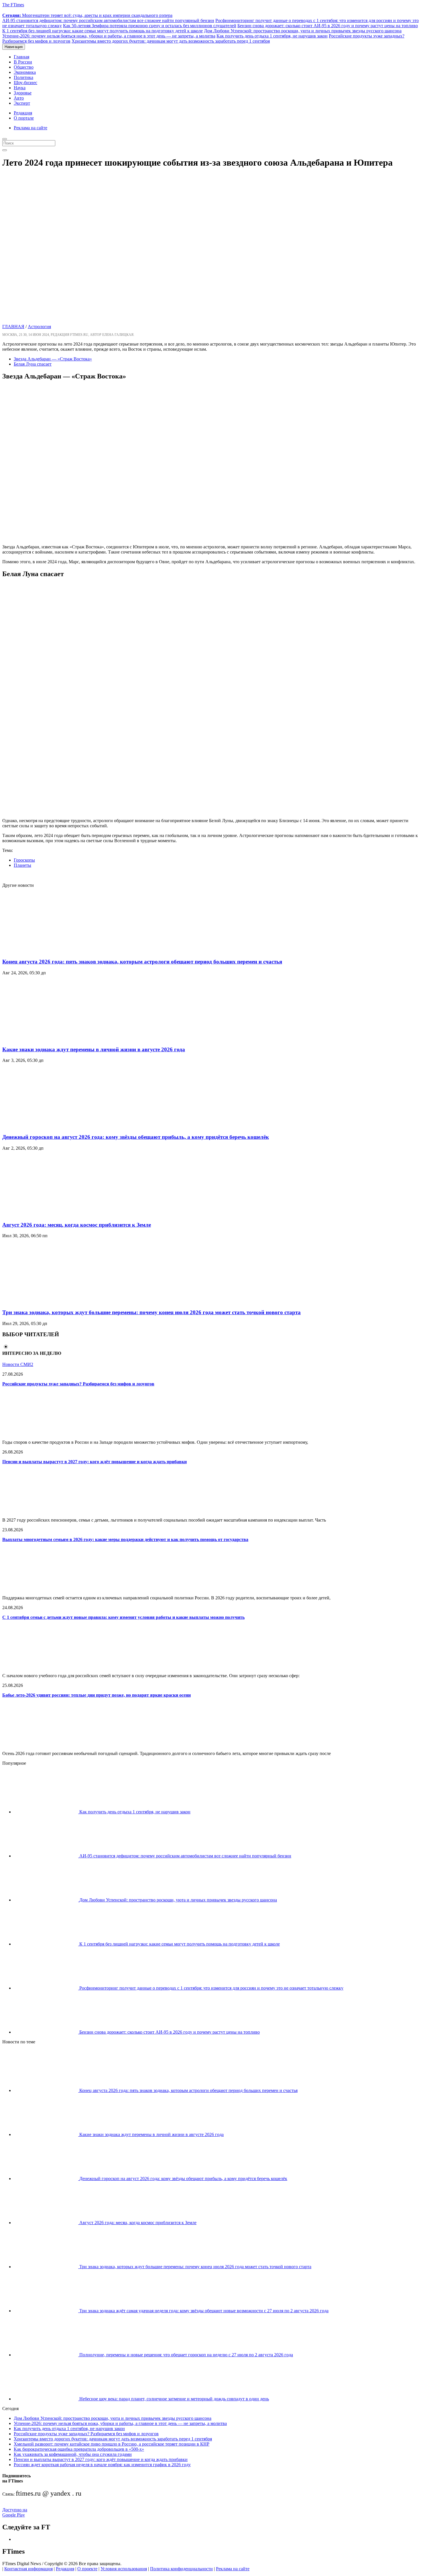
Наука (20, 88)
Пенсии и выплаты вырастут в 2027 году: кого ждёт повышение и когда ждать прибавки (95, 1462)
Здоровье (23, 93)
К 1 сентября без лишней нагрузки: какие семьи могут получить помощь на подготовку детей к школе (103, 31)
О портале (24, 118)
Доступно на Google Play (15, 2512)
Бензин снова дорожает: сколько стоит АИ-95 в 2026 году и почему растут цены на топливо (328, 26)
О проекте (87, 2569)
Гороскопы (24, 860)
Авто (19, 98)
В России (23, 62)
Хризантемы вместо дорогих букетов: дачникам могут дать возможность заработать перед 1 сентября (171, 41)
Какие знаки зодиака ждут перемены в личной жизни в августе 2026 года (94, 1049)
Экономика (25, 72)
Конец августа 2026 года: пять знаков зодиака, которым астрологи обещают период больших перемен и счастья (142, 962)
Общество (24, 67)
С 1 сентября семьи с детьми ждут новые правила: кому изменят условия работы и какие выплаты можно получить (123, 1617)
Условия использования (124, 2569)
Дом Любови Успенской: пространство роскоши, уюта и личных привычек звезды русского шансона (303, 31)
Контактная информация (28, 2569)
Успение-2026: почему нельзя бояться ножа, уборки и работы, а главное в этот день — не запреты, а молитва (109, 36)
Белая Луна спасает (33, 364)
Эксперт (22, 103)
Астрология (39, 327)
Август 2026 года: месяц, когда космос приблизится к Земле (77, 1225)
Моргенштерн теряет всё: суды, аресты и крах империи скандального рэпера (87, 15)
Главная (21, 57)
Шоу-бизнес (25, 83)
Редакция (23, 113)
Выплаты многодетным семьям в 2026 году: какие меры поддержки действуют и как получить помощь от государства (125, 1539)
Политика (23, 77)
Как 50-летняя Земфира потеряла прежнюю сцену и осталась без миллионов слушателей (150, 26)
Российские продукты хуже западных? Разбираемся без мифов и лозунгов (78, 1384)
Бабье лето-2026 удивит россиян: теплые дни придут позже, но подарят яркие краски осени (97, 1695)
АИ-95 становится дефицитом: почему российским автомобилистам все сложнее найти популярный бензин (108, 20)
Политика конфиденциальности (181, 2569)
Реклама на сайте (31, 128)
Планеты (22, 865)
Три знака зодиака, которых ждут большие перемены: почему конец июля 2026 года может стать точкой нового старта (152, 1312)
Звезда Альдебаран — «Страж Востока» (53, 359)
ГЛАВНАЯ (13, 327)
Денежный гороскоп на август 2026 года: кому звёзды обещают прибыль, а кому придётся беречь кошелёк (136, 1137)
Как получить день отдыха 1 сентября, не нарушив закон (272, 36)
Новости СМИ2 (18, 1364)
